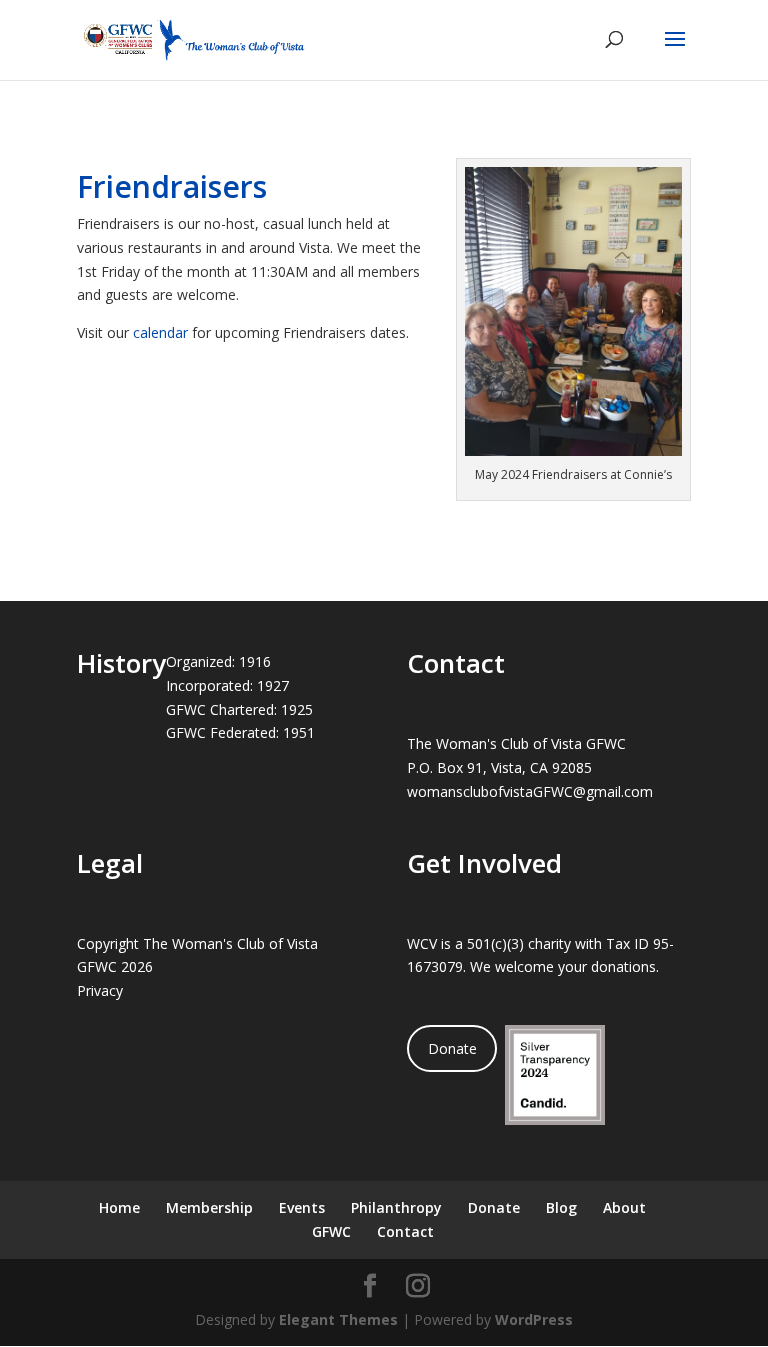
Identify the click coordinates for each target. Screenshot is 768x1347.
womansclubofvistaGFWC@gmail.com (530, 791)
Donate (452, 1048)
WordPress (534, 1319)
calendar (160, 332)
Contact (405, 1231)
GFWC (331, 1231)
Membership (209, 1207)
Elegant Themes (338, 1319)
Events (302, 1207)
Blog (561, 1207)
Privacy (100, 990)
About (624, 1207)
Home (119, 1207)
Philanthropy (396, 1207)
